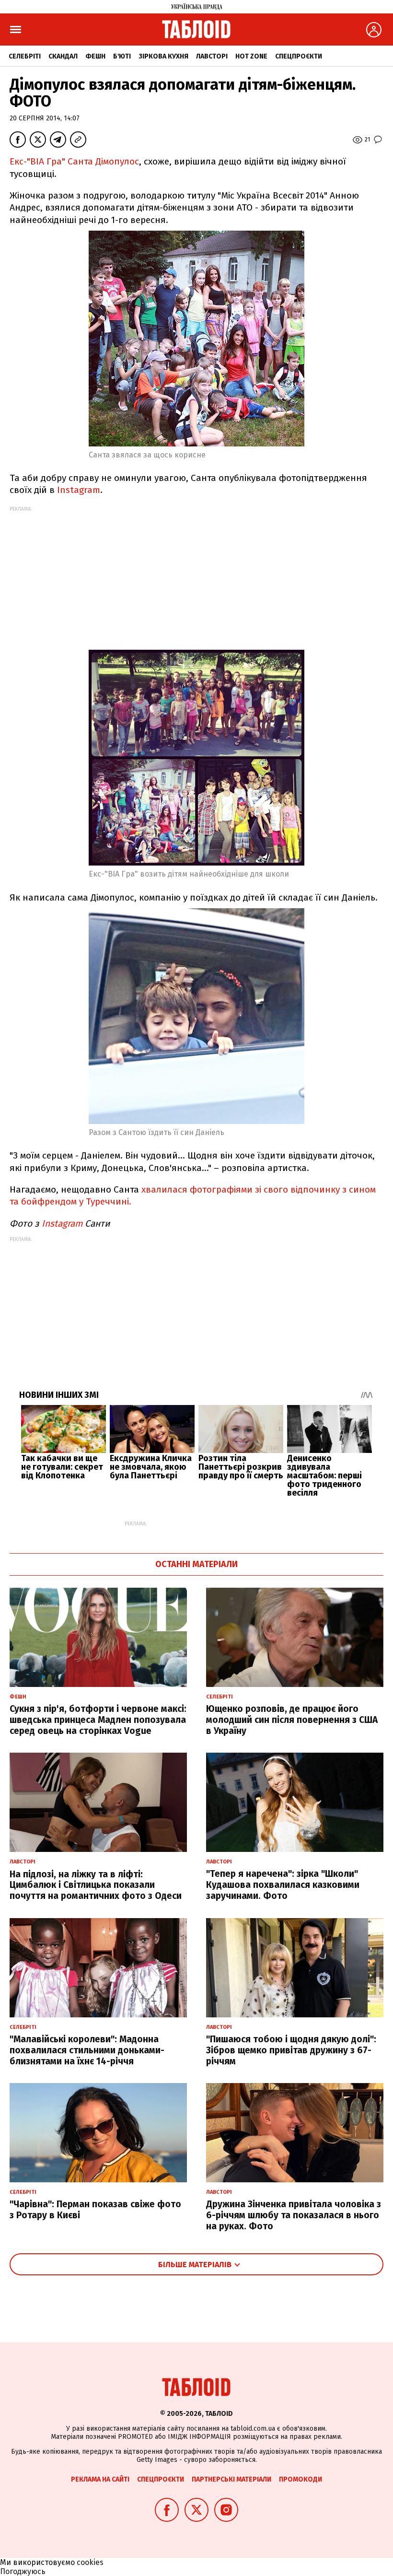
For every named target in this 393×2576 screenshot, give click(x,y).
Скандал (63, 56)
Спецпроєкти (299, 56)
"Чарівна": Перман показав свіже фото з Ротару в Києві (95, 2210)
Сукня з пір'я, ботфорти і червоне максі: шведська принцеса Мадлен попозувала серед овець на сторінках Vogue (98, 1720)
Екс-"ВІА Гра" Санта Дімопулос (74, 161)
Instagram (79, 490)
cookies (90, 2562)
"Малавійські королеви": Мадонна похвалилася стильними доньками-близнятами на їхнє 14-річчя (87, 2050)
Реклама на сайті (100, 2479)
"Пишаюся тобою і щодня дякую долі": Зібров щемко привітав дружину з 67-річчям (291, 2050)
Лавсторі (212, 56)
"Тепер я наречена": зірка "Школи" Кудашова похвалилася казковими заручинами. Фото (283, 1885)
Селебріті (25, 56)
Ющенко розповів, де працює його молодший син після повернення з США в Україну (292, 1720)
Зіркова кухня (163, 56)
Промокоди (301, 2479)
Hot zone (251, 56)
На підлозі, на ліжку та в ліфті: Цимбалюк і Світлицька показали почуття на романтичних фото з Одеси (96, 1885)
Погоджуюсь (23, 2571)
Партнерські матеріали (231, 2479)
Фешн (95, 56)
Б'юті (122, 56)
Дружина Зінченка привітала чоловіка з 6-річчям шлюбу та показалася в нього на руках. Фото (294, 2215)
